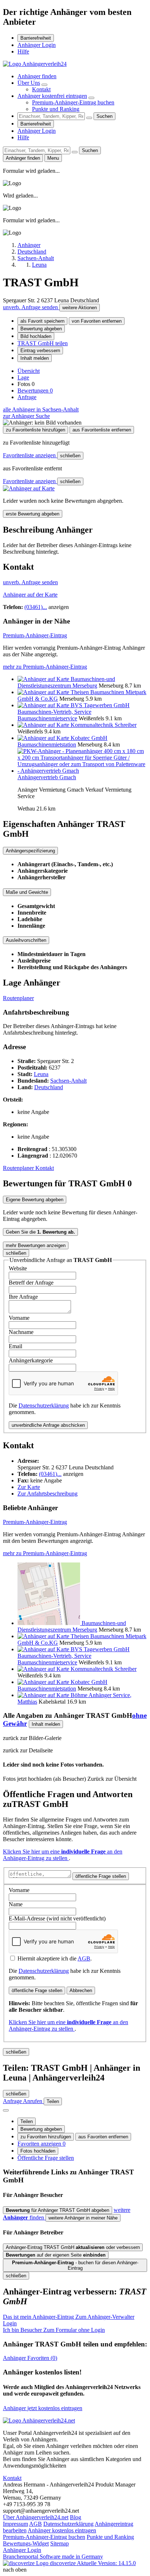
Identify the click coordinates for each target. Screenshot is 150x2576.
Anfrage (27, 397)
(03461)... (36, 607)
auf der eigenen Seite (56, 2255)
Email (15, 1346)
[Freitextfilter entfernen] (89, 118)
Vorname (19, 1318)
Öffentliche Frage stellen (46, 2158)
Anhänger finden (37, 76)
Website (18, 1268)
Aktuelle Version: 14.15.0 (106, 2563)
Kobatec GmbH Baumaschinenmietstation (62, 741)
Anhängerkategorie (31, 1360)
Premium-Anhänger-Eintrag (35, 635)
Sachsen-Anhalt (68, 1081)
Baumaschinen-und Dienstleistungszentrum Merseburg (66, 682)
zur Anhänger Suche (26, 416)
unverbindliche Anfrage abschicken (48, 1425)
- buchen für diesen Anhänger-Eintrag (75, 2265)
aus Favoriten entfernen (103, 2137)
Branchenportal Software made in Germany (53, 2560)
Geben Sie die (40, 1232)
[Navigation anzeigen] (6, 2110)
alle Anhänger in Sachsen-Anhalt (41, 409)
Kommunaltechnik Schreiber (104, 725)
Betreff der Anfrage (31, 1283)
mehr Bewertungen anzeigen (36, 1245)
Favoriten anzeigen (42, 2144)
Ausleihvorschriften (26, 940)
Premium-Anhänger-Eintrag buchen (73, 102)
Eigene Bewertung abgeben (35, 1200)
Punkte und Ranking (56, 109)
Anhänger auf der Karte (30, 595)
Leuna (41, 1074)
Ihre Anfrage (23, 1297)
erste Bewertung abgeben (33, 514)
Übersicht (29, 371)
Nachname (21, 1332)
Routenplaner (18, 998)
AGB (84, 1958)
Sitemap (60, 2543)
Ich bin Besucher (54, 2330)
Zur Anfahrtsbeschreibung (48, 1494)
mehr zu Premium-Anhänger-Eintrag (45, 667)
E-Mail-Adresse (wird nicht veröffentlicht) (57, 1918)
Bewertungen (35, 391)
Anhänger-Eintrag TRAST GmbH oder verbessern (73, 2247)
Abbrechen (81, 1990)
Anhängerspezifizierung (30, 851)
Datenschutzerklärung (44, 1406)
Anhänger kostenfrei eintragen (52, 96)
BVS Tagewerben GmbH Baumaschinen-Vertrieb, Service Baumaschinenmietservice (74, 712)
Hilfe (23, 51)
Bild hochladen (36, 336)
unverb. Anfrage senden (31, 307)
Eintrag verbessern (40, 351)
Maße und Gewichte (27, 892)
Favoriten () (30, 2358)
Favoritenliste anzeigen (30, 455)
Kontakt (41, 89)
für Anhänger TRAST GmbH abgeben (58, 2210)
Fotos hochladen (38, 2151)
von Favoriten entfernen (97, 321)
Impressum (15, 2524)
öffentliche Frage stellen (101, 1876)
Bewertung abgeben (41, 329)
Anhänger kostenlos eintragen (62, 2530)
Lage (23, 377)
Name (16, 1904)
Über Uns (29, 83)
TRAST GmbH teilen (43, 343)
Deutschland (49, 1087)
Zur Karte (29, 1487)
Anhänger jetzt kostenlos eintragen (43, 2408)
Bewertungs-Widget (26, 2543)
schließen (70, 456)
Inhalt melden (35, 358)
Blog (76, 2517)
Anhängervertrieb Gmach (47, 777)
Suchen (104, 116)
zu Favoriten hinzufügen (46, 2137)
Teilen (27, 2121)
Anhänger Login (37, 45)
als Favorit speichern (42, 321)
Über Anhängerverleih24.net (36, 2517)
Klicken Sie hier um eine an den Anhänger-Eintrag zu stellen (63, 1855)
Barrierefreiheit (36, 38)
